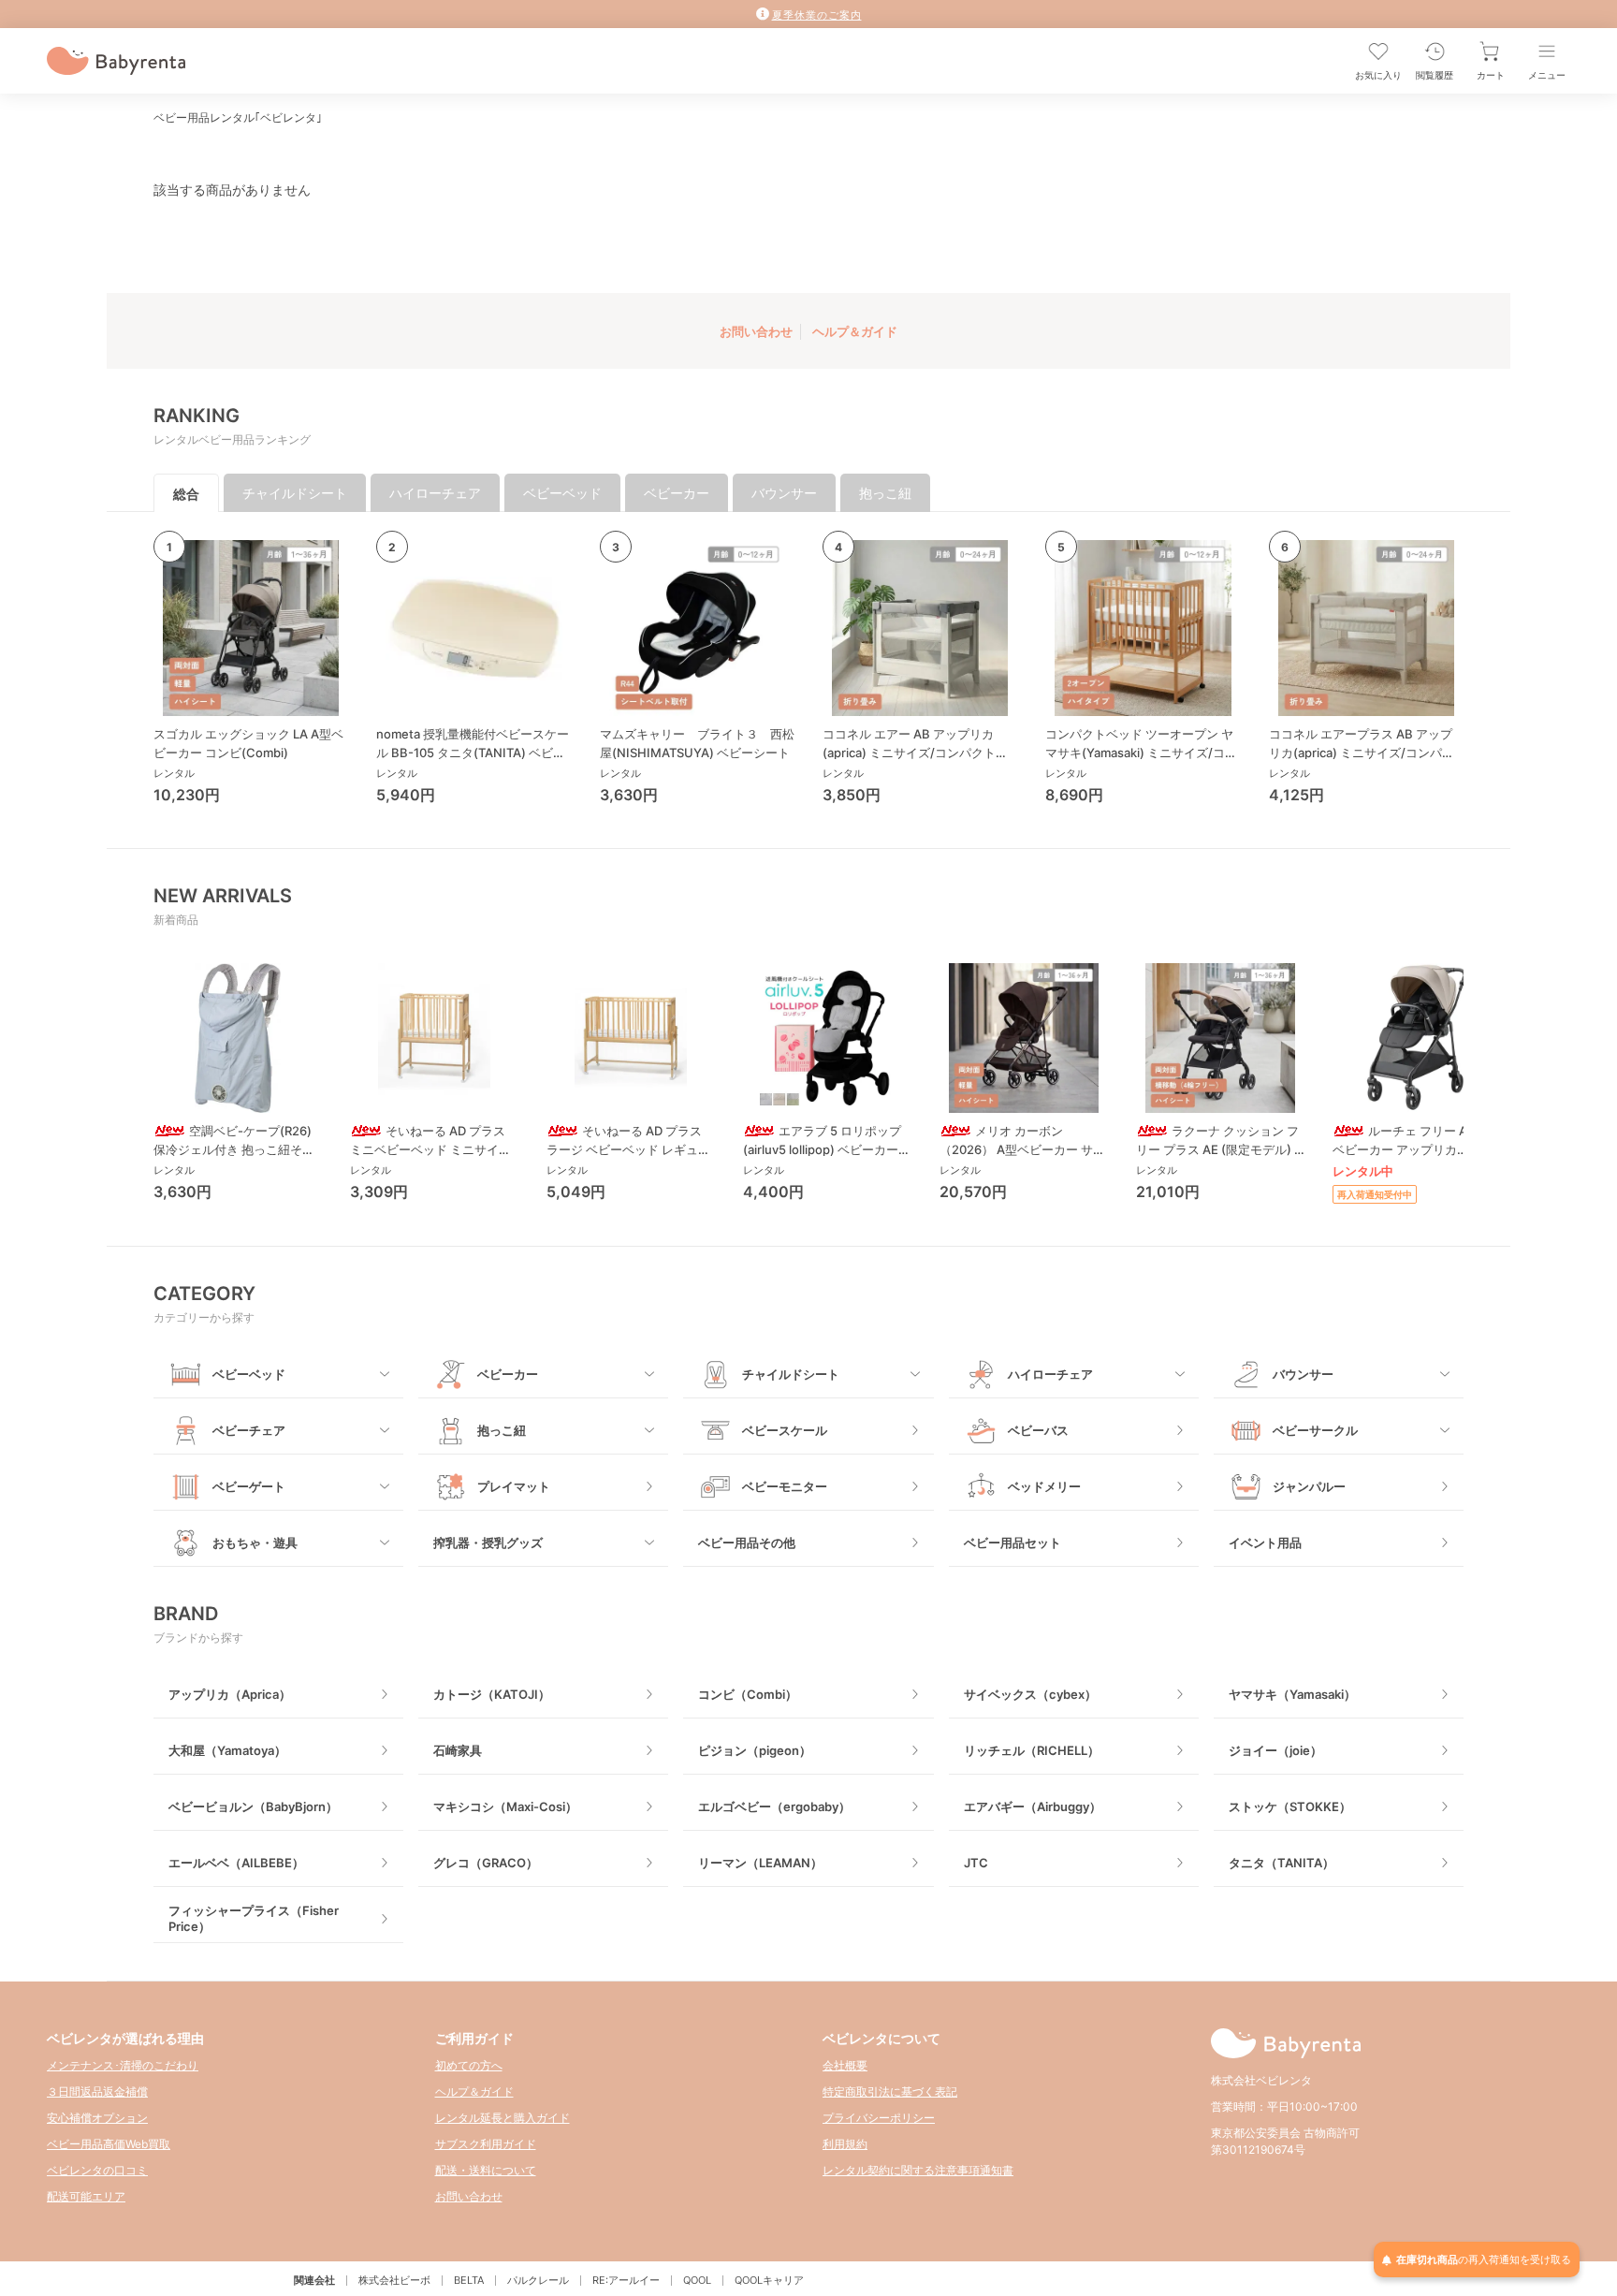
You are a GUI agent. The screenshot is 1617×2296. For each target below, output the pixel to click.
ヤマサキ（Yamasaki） (1292, 1694)
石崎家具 (458, 1750)
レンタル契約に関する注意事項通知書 (918, 2170)
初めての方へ (469, 2065)
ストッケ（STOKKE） (1290, 1806)
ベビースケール (785, 1430)
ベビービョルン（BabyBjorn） (253, 1806)
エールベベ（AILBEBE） (236, 1863)
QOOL (697, 2280)
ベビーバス (1038, 1430)
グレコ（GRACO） (486, 1863)
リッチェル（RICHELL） (1032, 1750)
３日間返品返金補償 (97, 2091)
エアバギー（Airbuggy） (1033, 1806)
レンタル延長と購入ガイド (503, 2118)
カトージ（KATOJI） (492, 1694)
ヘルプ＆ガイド (855, 331)
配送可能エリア (86, 2196)
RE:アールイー (626, 2280)
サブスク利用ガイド (486, 2144)
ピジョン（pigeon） (755, 1750)
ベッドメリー (1044, 1486)
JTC (976, 1863)
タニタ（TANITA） (1282, 1863)
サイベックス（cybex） (1030, 1694)
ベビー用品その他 (747, 1543)
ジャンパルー (1309, 1486)
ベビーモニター (785, 1486)
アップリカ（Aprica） (230, 1694)
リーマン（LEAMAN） (760, 1863)
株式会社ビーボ (394, 2280)
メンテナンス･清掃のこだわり (123, 2065)
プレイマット (514, 1486)
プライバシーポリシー (879, 2118)
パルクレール (538, 2280)
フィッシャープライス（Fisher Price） (254, 1918)
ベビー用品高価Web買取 (109, 2144)
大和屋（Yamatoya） (227, 1750)
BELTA (469, 2280)
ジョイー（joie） (1275, 1750)
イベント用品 (1265, 1543)
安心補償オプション (97, 2118)
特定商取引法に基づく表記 (890, 2091)
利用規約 (845, 2144)
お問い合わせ (756, 331)
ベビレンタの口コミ (97, 2170)
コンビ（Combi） (748, 1694)
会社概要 (845, 2065)
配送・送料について (486, 2170)
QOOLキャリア (769, 2280)
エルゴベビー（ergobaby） (774, 1806)
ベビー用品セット (1012, 1543)
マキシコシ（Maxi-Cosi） (505, 1806)
